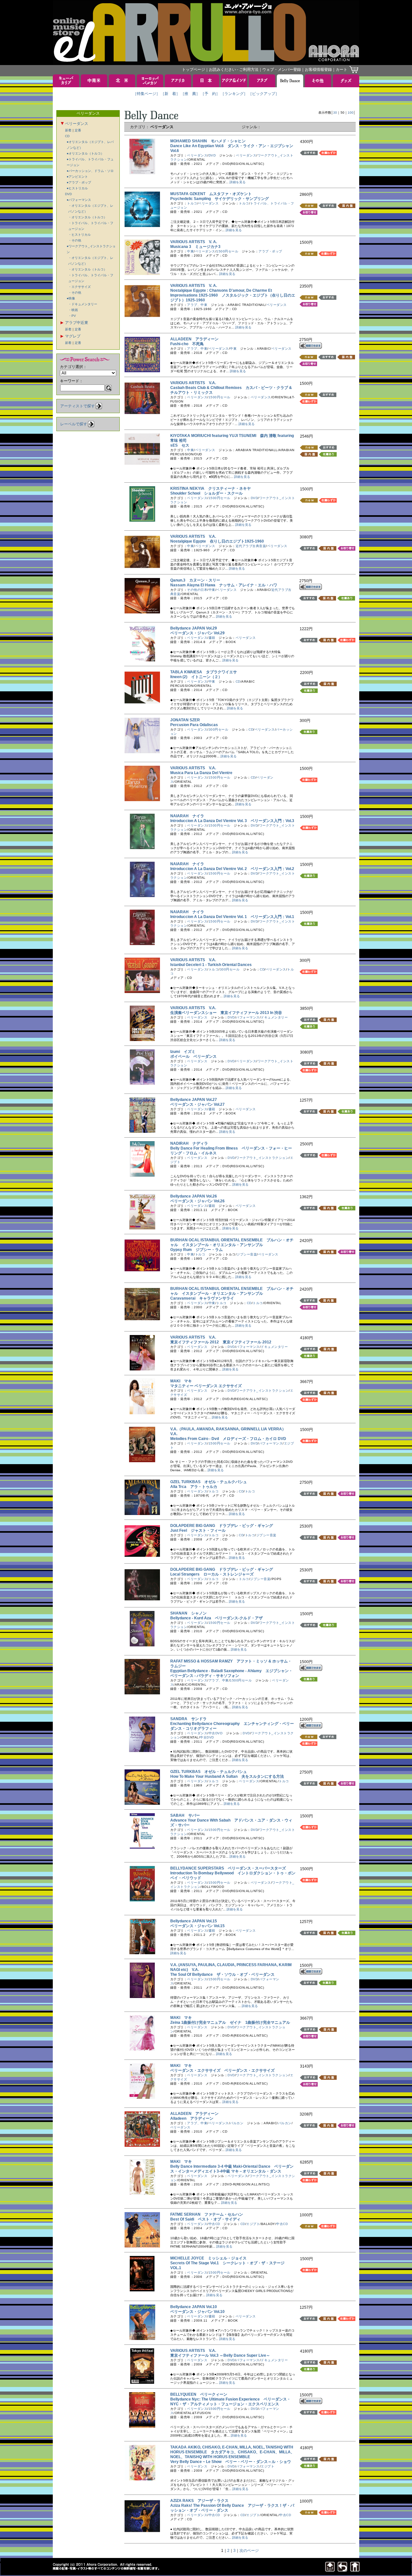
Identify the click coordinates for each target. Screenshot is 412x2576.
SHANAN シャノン (188, 1613)
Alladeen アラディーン (192, 2118)
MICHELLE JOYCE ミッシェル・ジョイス (208, 2258)
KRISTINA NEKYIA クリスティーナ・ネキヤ (211, 488)
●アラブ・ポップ (79, 182)
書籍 (212, 638)
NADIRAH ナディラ (189, 1143)
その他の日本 (197, 590)
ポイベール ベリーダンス (195, 1056)
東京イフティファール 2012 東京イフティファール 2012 (221, 1342)
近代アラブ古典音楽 (251, 546)
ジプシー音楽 (247, 1254)
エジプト (253, 2224)
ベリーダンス (77, 124)
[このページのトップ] (330, 2570)
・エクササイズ (80, 287)
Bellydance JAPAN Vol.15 (196, 1921)
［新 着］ (170, 94)
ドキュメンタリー (274, 1017)
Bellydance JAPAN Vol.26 (196, 1196)
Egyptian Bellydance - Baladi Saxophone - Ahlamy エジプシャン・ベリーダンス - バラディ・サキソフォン (231, 1673)
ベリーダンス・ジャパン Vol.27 (199, 1104)
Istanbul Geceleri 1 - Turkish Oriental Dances (213, 965)
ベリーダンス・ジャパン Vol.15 (199, 1926)
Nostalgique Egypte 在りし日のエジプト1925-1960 (217, 541)
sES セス (180, 445)
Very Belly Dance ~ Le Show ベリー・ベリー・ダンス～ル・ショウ (231, 2462)
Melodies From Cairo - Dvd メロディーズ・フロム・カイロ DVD (228, 1439)
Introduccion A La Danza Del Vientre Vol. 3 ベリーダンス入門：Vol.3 (232, 821)
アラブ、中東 (197, 305)
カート (342, 70)
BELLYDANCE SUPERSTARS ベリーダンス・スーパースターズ (228, 1868)
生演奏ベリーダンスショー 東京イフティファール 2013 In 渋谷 (228, 1013)
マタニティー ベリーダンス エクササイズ (208, 1386)
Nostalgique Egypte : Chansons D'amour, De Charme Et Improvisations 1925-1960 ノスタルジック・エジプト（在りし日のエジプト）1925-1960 (233, 295)
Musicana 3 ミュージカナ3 (195, 247)
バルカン (237, 2123)
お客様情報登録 (318, 70)
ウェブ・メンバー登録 (282, 70)
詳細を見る (238, 182)
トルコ (192, 203)
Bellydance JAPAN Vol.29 (196, 628)
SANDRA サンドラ (188, 1719)
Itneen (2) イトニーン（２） (196, 677)
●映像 (71, 298)
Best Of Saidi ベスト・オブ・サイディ (205, 2219)
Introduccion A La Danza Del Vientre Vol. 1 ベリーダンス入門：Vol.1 (232, 917)
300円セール (219, 729)
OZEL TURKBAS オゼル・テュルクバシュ (209, 1482)
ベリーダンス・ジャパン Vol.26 (199, 1201)
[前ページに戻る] (342, 2570)
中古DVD (216, 1733)
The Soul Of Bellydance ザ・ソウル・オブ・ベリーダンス (222, 1975)
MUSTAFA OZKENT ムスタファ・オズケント (211, 194)
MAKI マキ (181, 1381)
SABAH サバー (185, 1815)
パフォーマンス (248, 1017)
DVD (68, 194)
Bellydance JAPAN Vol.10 (196, 2307)
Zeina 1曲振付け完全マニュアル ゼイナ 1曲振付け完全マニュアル (230, 2022)
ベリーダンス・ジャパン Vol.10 (199, 2312)
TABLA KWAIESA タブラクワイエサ (204, 672)
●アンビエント (77, 177)
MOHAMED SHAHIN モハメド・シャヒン (208, 141)
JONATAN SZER (187, 720)
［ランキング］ (234, 94)
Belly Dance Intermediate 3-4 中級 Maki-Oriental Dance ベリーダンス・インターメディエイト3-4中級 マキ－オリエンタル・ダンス (232, 2169)
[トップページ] (355, 2570)
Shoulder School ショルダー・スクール (206, 493)
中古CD (214, 2224)
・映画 (73, 310)
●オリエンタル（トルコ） (85, 153)
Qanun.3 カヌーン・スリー (195, 580)
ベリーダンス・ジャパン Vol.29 (199, 633)
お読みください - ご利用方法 (234, 70)
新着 (68, 130)
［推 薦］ (190, 94)
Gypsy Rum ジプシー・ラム (197, 1250)
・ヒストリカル (80, 235)
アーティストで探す (78, 406)
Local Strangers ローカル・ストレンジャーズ (212, 1574)
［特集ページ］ (146, 94)
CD (67, 136)
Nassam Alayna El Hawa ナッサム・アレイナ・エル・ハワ (224, 585)
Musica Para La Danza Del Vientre (203, 773)
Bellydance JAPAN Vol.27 (196, 1100)
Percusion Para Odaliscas (196, 725)
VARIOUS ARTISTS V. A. (194, 242)
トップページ (193, 70)
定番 (78, 130)
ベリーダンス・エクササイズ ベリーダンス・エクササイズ (222, 2070)
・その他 (75, 240)
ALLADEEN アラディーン (194, 339)
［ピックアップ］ (264, 94)
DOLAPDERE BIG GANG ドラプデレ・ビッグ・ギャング (222, 1526)
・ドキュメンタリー (83, 304)
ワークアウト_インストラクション (262, 1158)
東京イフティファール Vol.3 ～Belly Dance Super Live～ (222, 2355)
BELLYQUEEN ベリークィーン (199, 2394)
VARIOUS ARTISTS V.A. (193, 383)
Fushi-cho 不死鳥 (187, 344)
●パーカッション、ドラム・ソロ (90, 171)
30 (335, 113)
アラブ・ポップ (270, 251)
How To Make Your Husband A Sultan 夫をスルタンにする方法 (227, 1776)
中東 (190, 251)
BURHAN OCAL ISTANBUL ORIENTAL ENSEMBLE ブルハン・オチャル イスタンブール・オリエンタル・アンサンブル (232, 1242)
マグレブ (73, 336)
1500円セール (227, 251)
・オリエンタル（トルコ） (88, 217)
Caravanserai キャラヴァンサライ (202, 1298)
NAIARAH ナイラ (187, 816)
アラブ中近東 (77, 323)
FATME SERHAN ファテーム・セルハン (207, 2214)
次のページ (249, 2551)
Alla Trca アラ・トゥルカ (194, 1487)
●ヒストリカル (77, 188)
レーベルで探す (74, 424)
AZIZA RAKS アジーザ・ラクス (199, 2501)
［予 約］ (210, 94)
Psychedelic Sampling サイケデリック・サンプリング (220, 199)
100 (351, 113)
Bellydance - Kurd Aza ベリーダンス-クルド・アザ (216, 1618)
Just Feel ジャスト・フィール (198, 1530)
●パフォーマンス (79, 200)
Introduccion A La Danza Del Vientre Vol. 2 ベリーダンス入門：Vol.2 (232, 869)
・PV (72, 316)
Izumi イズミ (183, 1052)
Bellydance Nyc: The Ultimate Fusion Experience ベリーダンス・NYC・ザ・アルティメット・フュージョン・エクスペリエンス (230, 2402)
